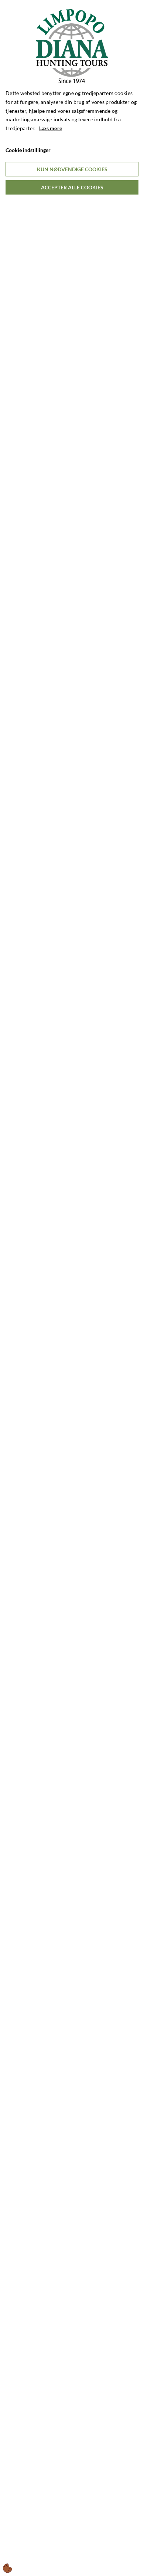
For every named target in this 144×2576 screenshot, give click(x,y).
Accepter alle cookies (72, 187)
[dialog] (72, 1288)
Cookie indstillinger (28, 150)
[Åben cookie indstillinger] (8, 2568)
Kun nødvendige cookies (72, 169)
